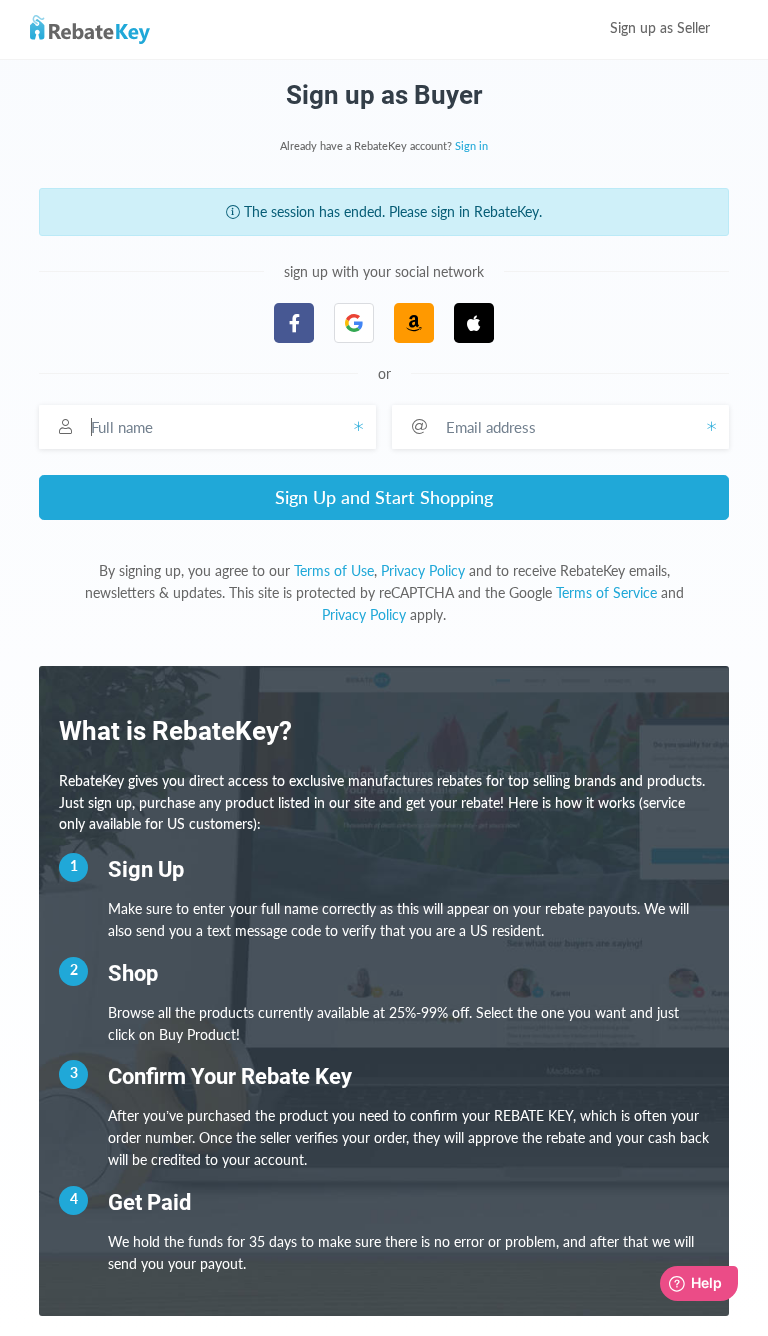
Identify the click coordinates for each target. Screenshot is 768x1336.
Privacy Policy (423, 570)
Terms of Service (606, 592)
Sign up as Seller (662, 29)
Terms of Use (334, 570)
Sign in (471, 146)
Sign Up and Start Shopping (384, 497)
